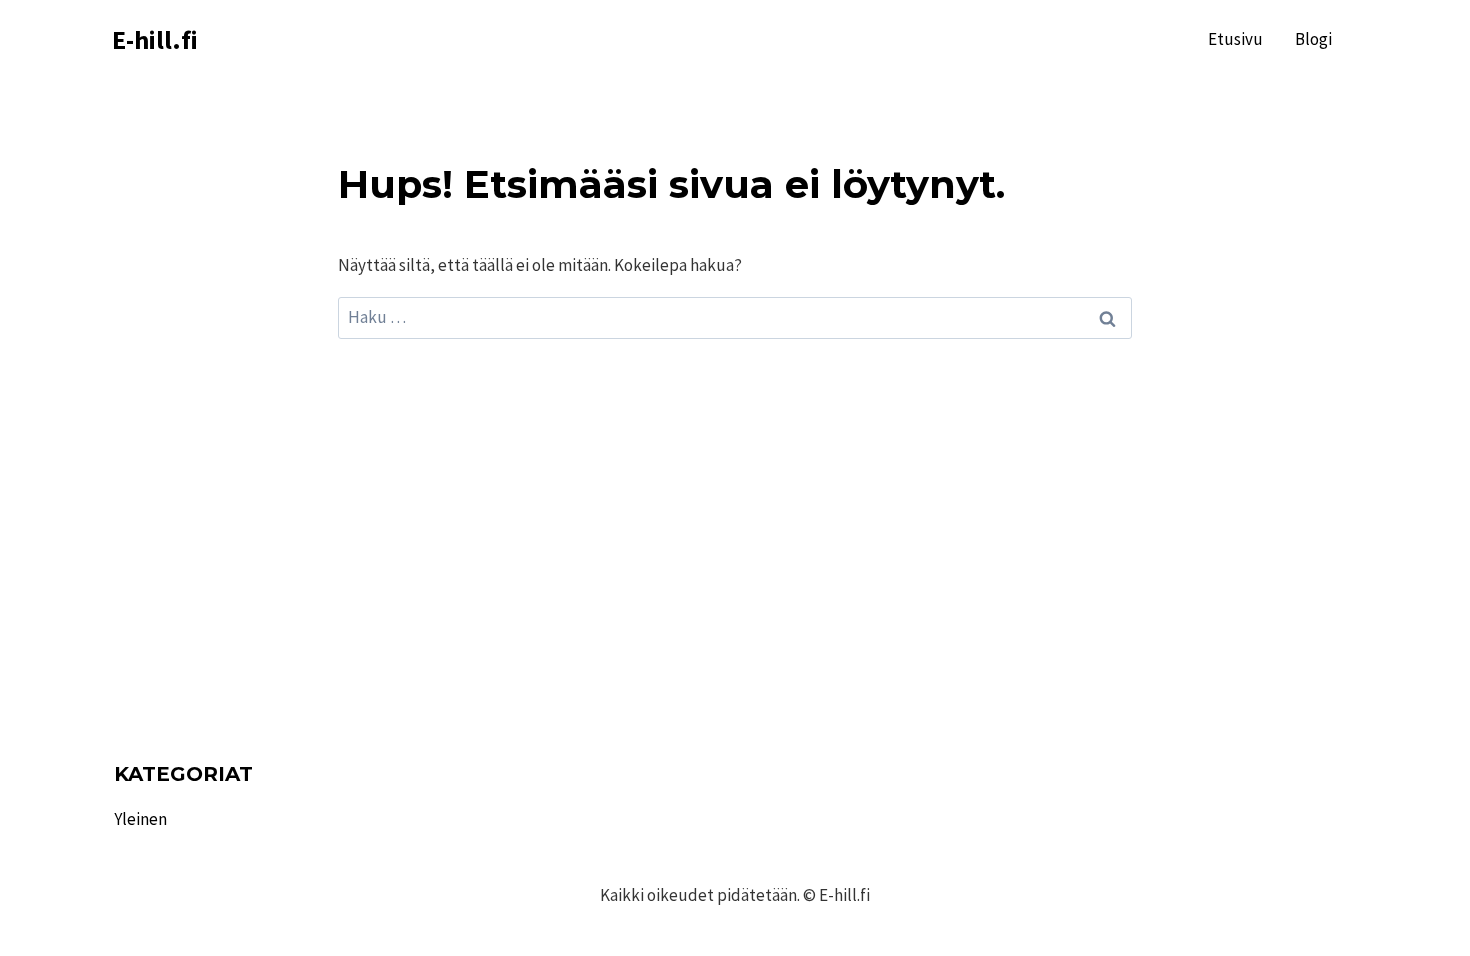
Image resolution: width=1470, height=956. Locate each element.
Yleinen (140, 819)
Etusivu (1235, 39)
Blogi (1313, 39)
